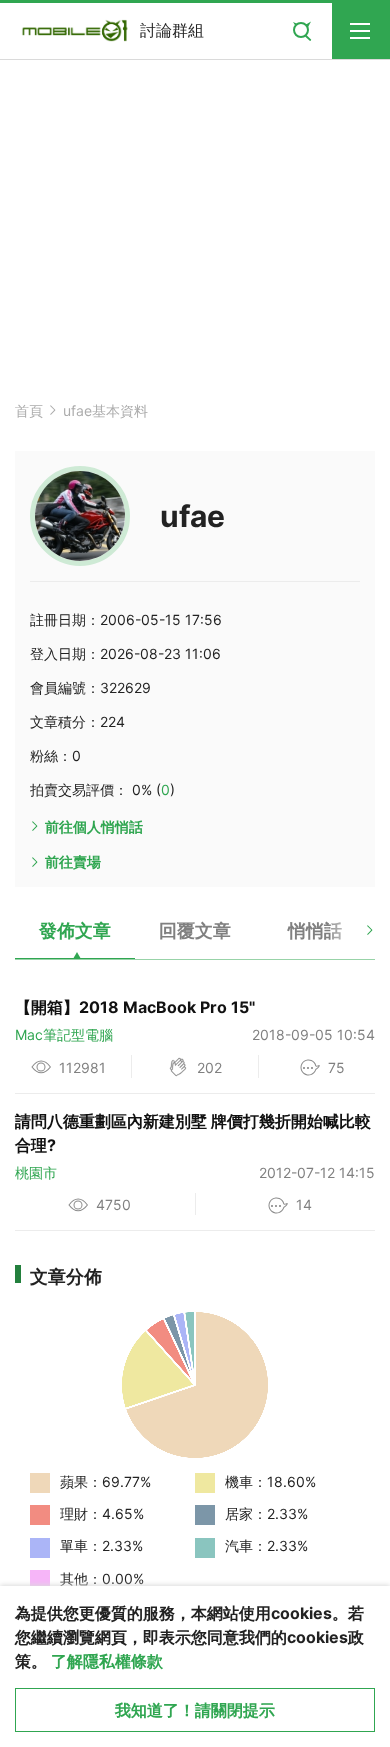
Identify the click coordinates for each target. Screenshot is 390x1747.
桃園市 (36, 1172)
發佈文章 (75, 930)
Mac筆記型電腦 (64, 1034)
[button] (352, 938)
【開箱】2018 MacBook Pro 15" (135, 1007)
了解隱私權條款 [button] (107, 1661)
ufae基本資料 (105, 410)
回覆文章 (195, 930)
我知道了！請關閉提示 (195, 1710)
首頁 (29, 410)
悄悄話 (315, 930)
